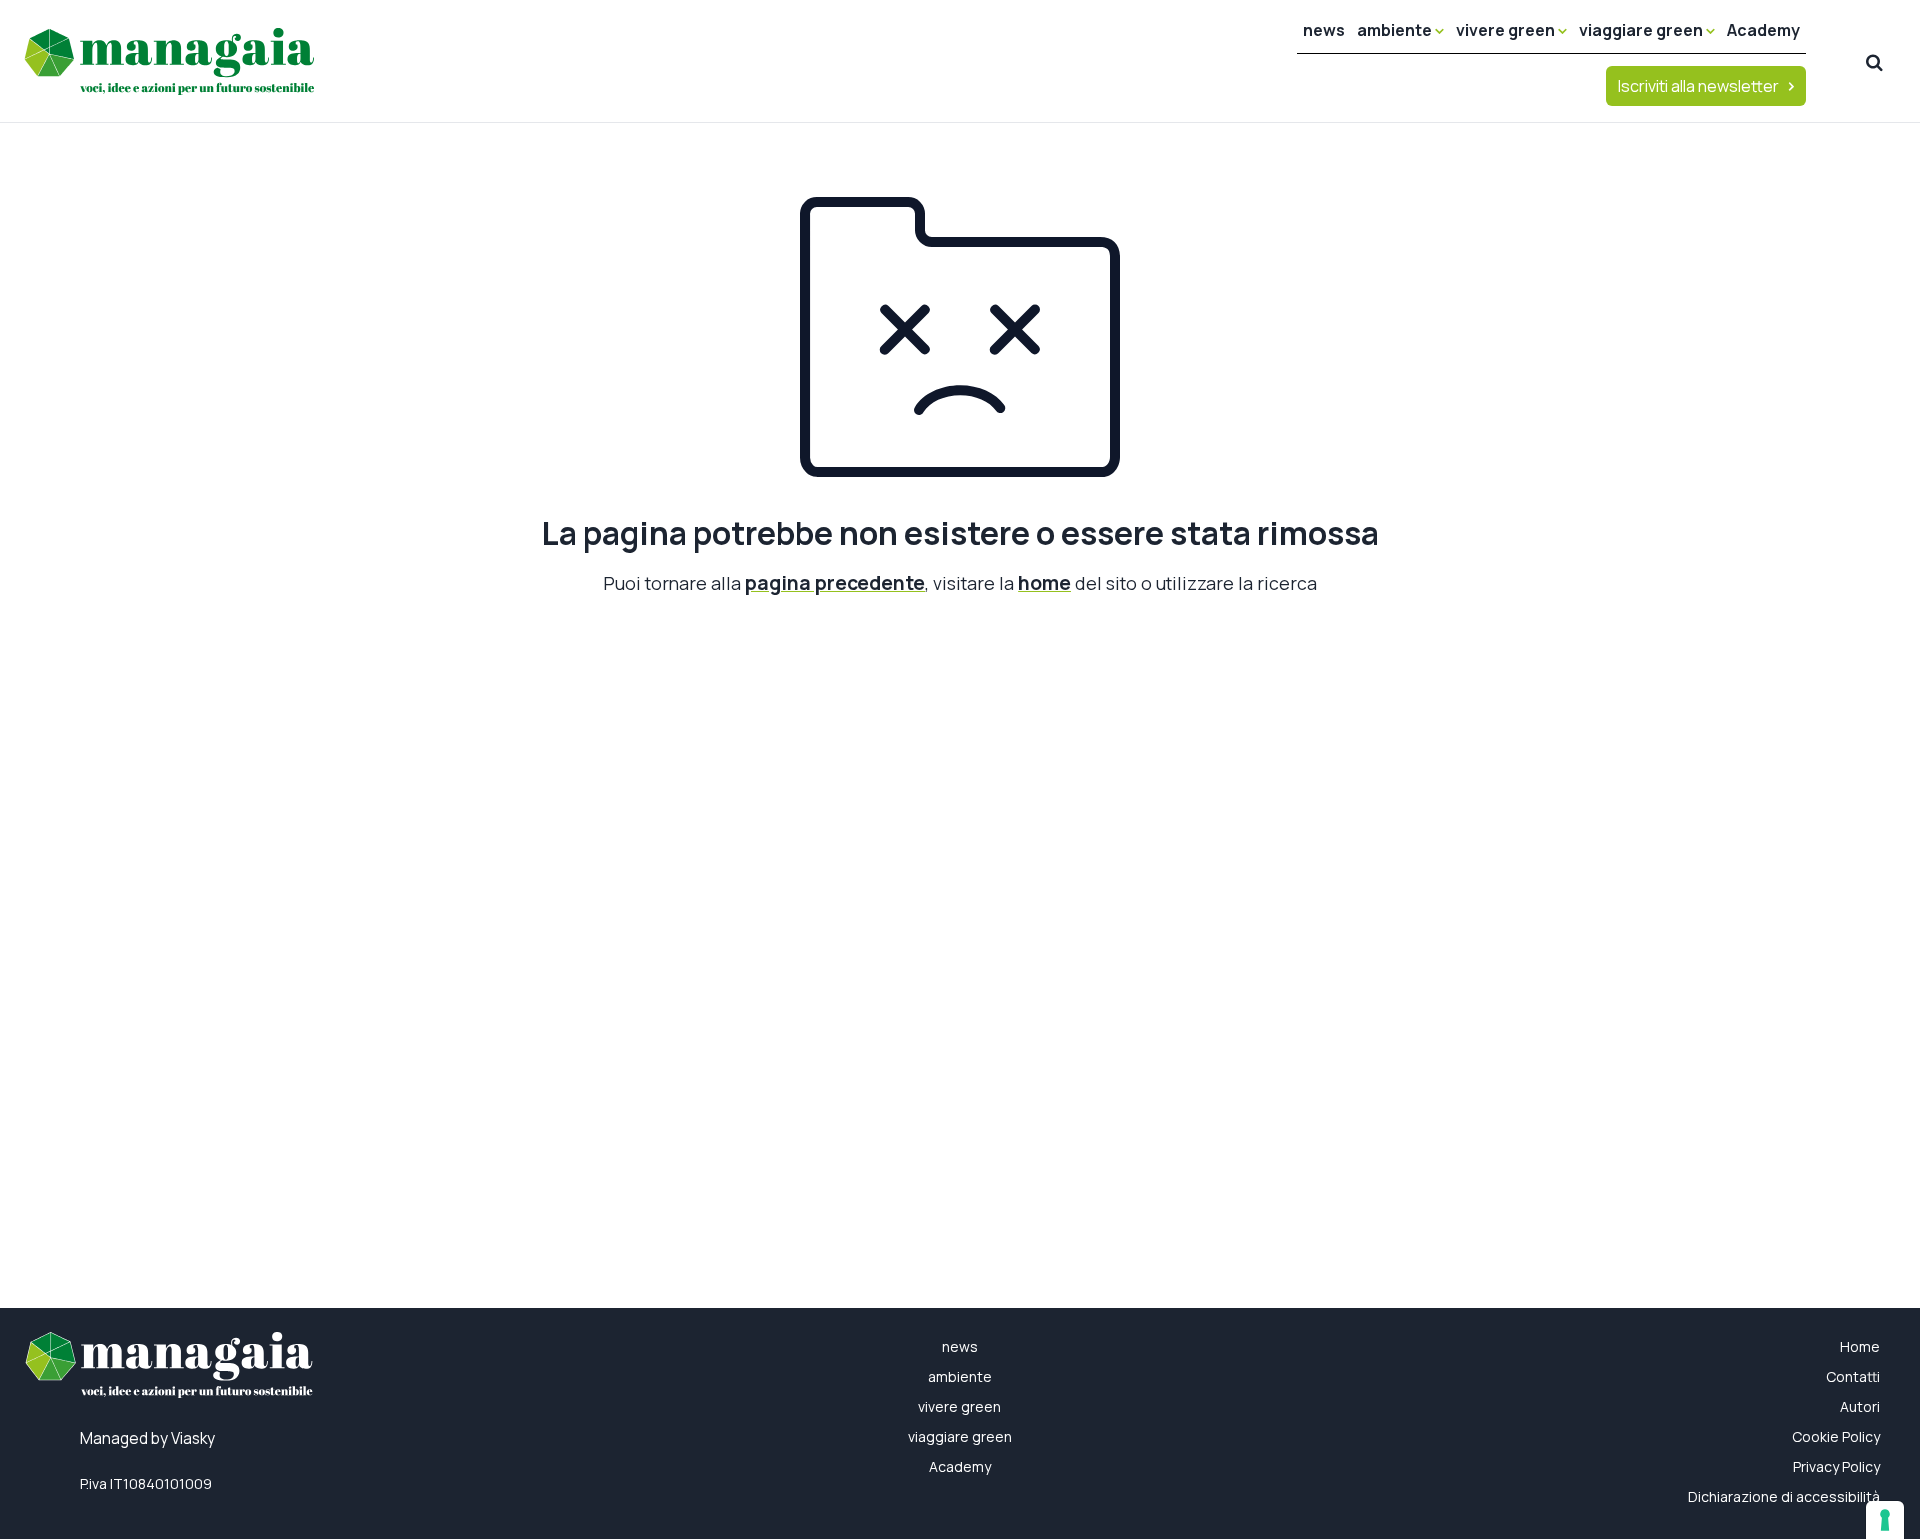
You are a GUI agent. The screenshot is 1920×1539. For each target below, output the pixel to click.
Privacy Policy (1836, 1466)
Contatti (1853, 1376)
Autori (1860, 1406)
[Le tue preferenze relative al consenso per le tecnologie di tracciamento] (1885, 1520)
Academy (1763, 30)
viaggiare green (1642, 30)
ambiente (1396, 30)
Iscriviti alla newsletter (1698, 86)
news (1324, 30)
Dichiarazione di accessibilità (1784, 1496)
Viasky (193, 1438)
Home (1860, 1346)
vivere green (1507, 30)
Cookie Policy (1836, 1436)
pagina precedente (835, 582)
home (1044, 582)
